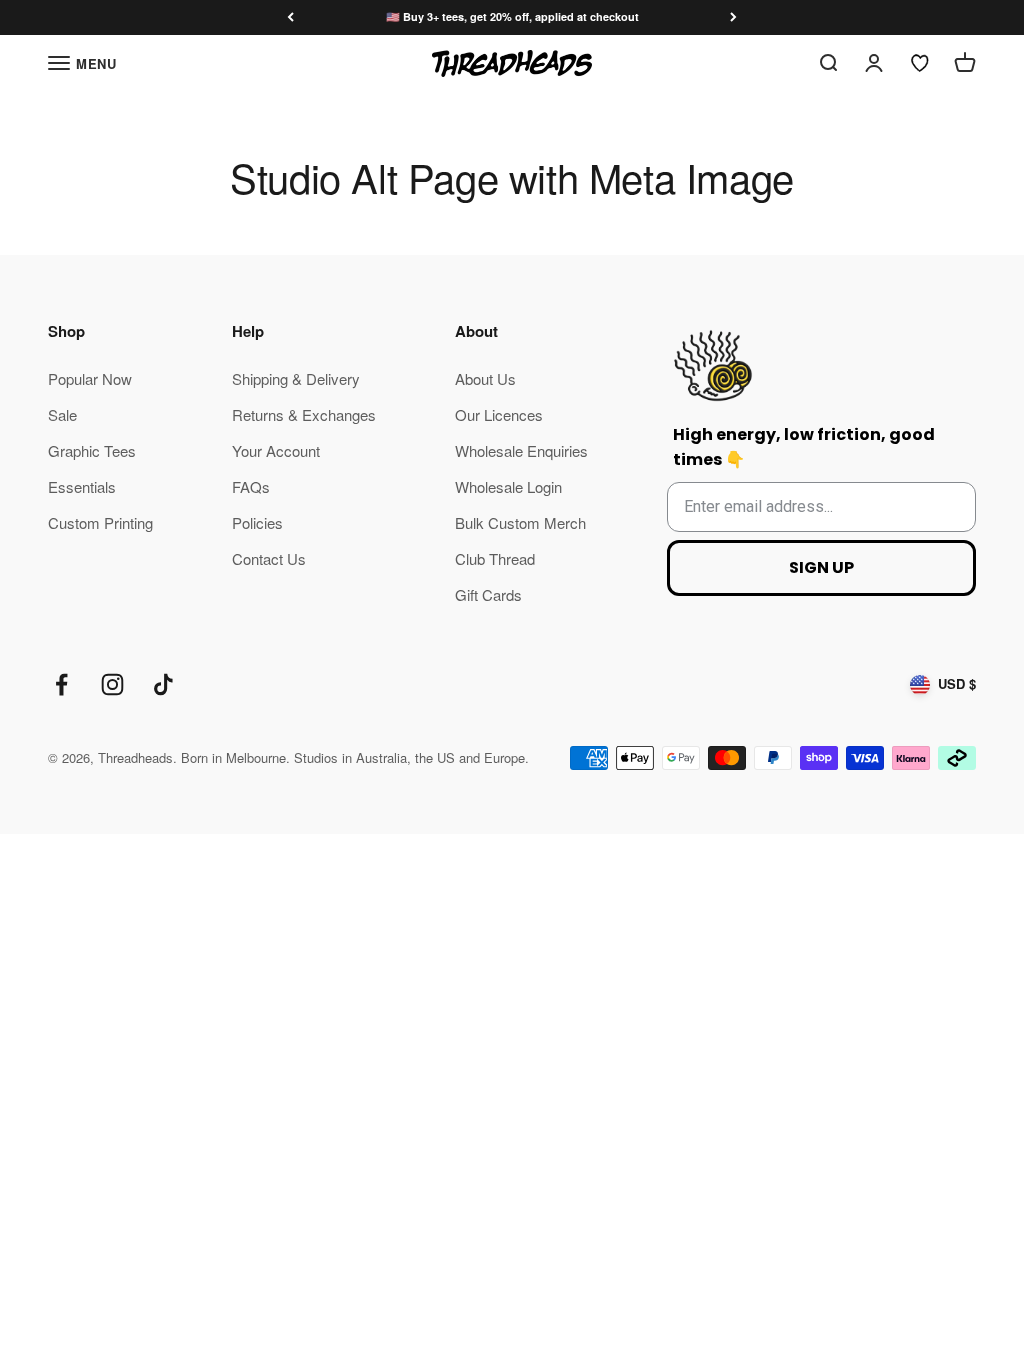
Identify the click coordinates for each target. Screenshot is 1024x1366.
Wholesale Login (508, 486)
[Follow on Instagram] (112, 684)
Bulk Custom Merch (520, 522)
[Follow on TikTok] (163, 684)
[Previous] (290, 17)
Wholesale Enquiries (521, 450)
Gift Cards (488, 594)
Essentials (82, 486)
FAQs (251, 486)
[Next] (733, 17)
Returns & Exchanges (304, 414)
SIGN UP (821, 567)
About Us (485, 378)
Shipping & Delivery (296, 378)
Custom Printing (100, 522)
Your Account (276, 450)
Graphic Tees (92, 450)
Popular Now (90, 378)
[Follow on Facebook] (61, 684)
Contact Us (269, 558)
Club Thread (495, 558)
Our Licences (499, 414)
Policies (257, 522)
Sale (62, 414)
